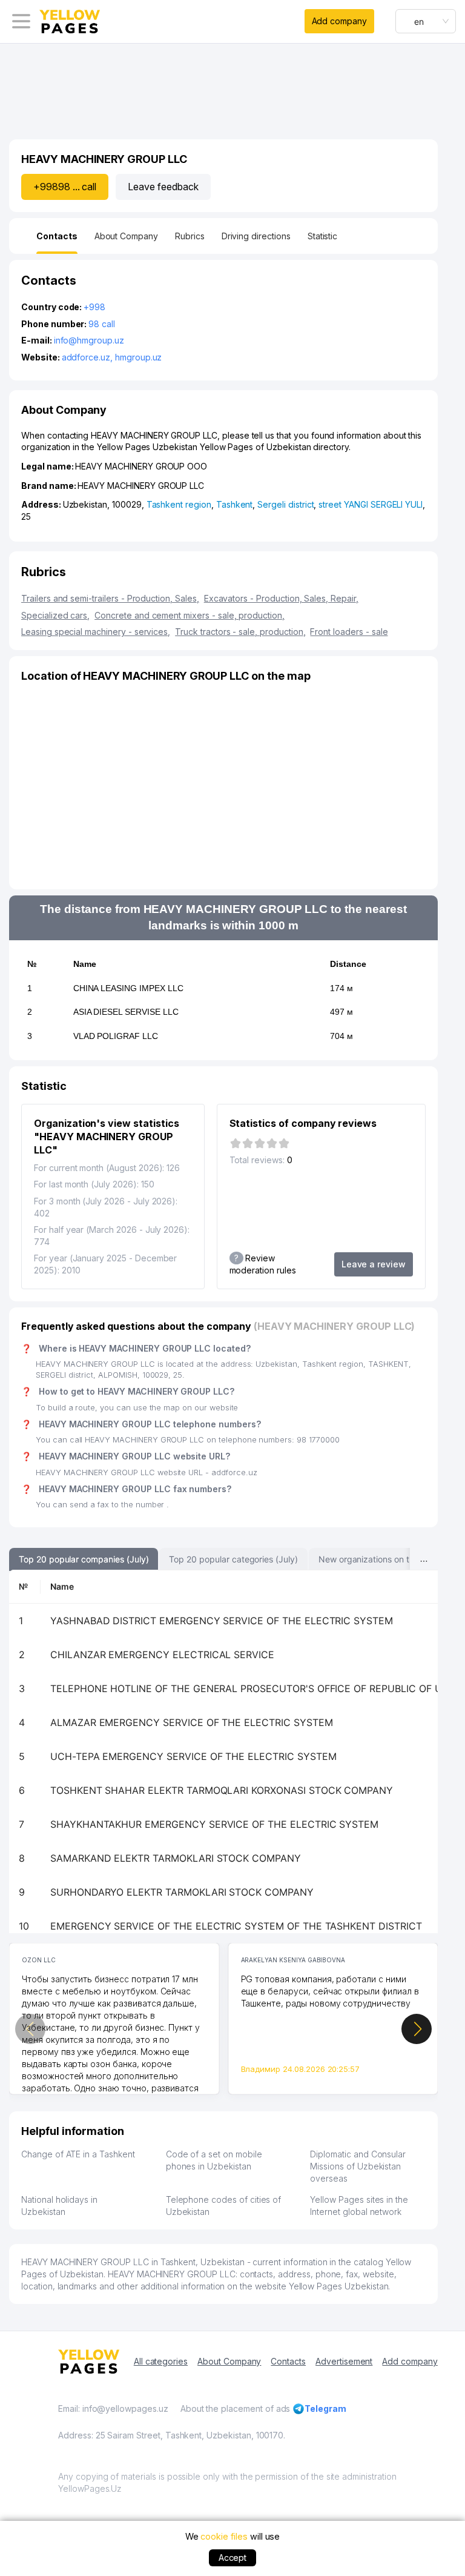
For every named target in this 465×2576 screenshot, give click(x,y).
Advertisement (344, 2361)
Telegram (325, 2408)
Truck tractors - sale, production (240, 632)
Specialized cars (55, 615)
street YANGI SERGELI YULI (371, 504)
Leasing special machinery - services (96, 632)
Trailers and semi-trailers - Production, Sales (110, 598)
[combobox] (426, 21)
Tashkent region (179, 504)
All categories (161, 2361)
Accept (233, 2558)
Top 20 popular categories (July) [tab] (233, 1559)
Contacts (288, 2361)
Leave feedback (163, 187)
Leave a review (374, 1264)
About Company (229, 2361)
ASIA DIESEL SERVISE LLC (126, 1012)
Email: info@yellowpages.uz (113, 2408)
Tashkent (235, 504)
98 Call (102, 324)
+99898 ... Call (65, 187)
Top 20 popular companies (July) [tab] (84, 1559)
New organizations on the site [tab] (377, 1559)
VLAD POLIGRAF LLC (116, 1036)
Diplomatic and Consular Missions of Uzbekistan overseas (358, 2166)
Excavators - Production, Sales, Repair (281, 598)
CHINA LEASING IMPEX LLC (128, 988)
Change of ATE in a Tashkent (78, 2154)
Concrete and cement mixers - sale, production (190, 615)
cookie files (224, 2536)
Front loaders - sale (349, 632)
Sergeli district (285, 504)
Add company (339, 21)
